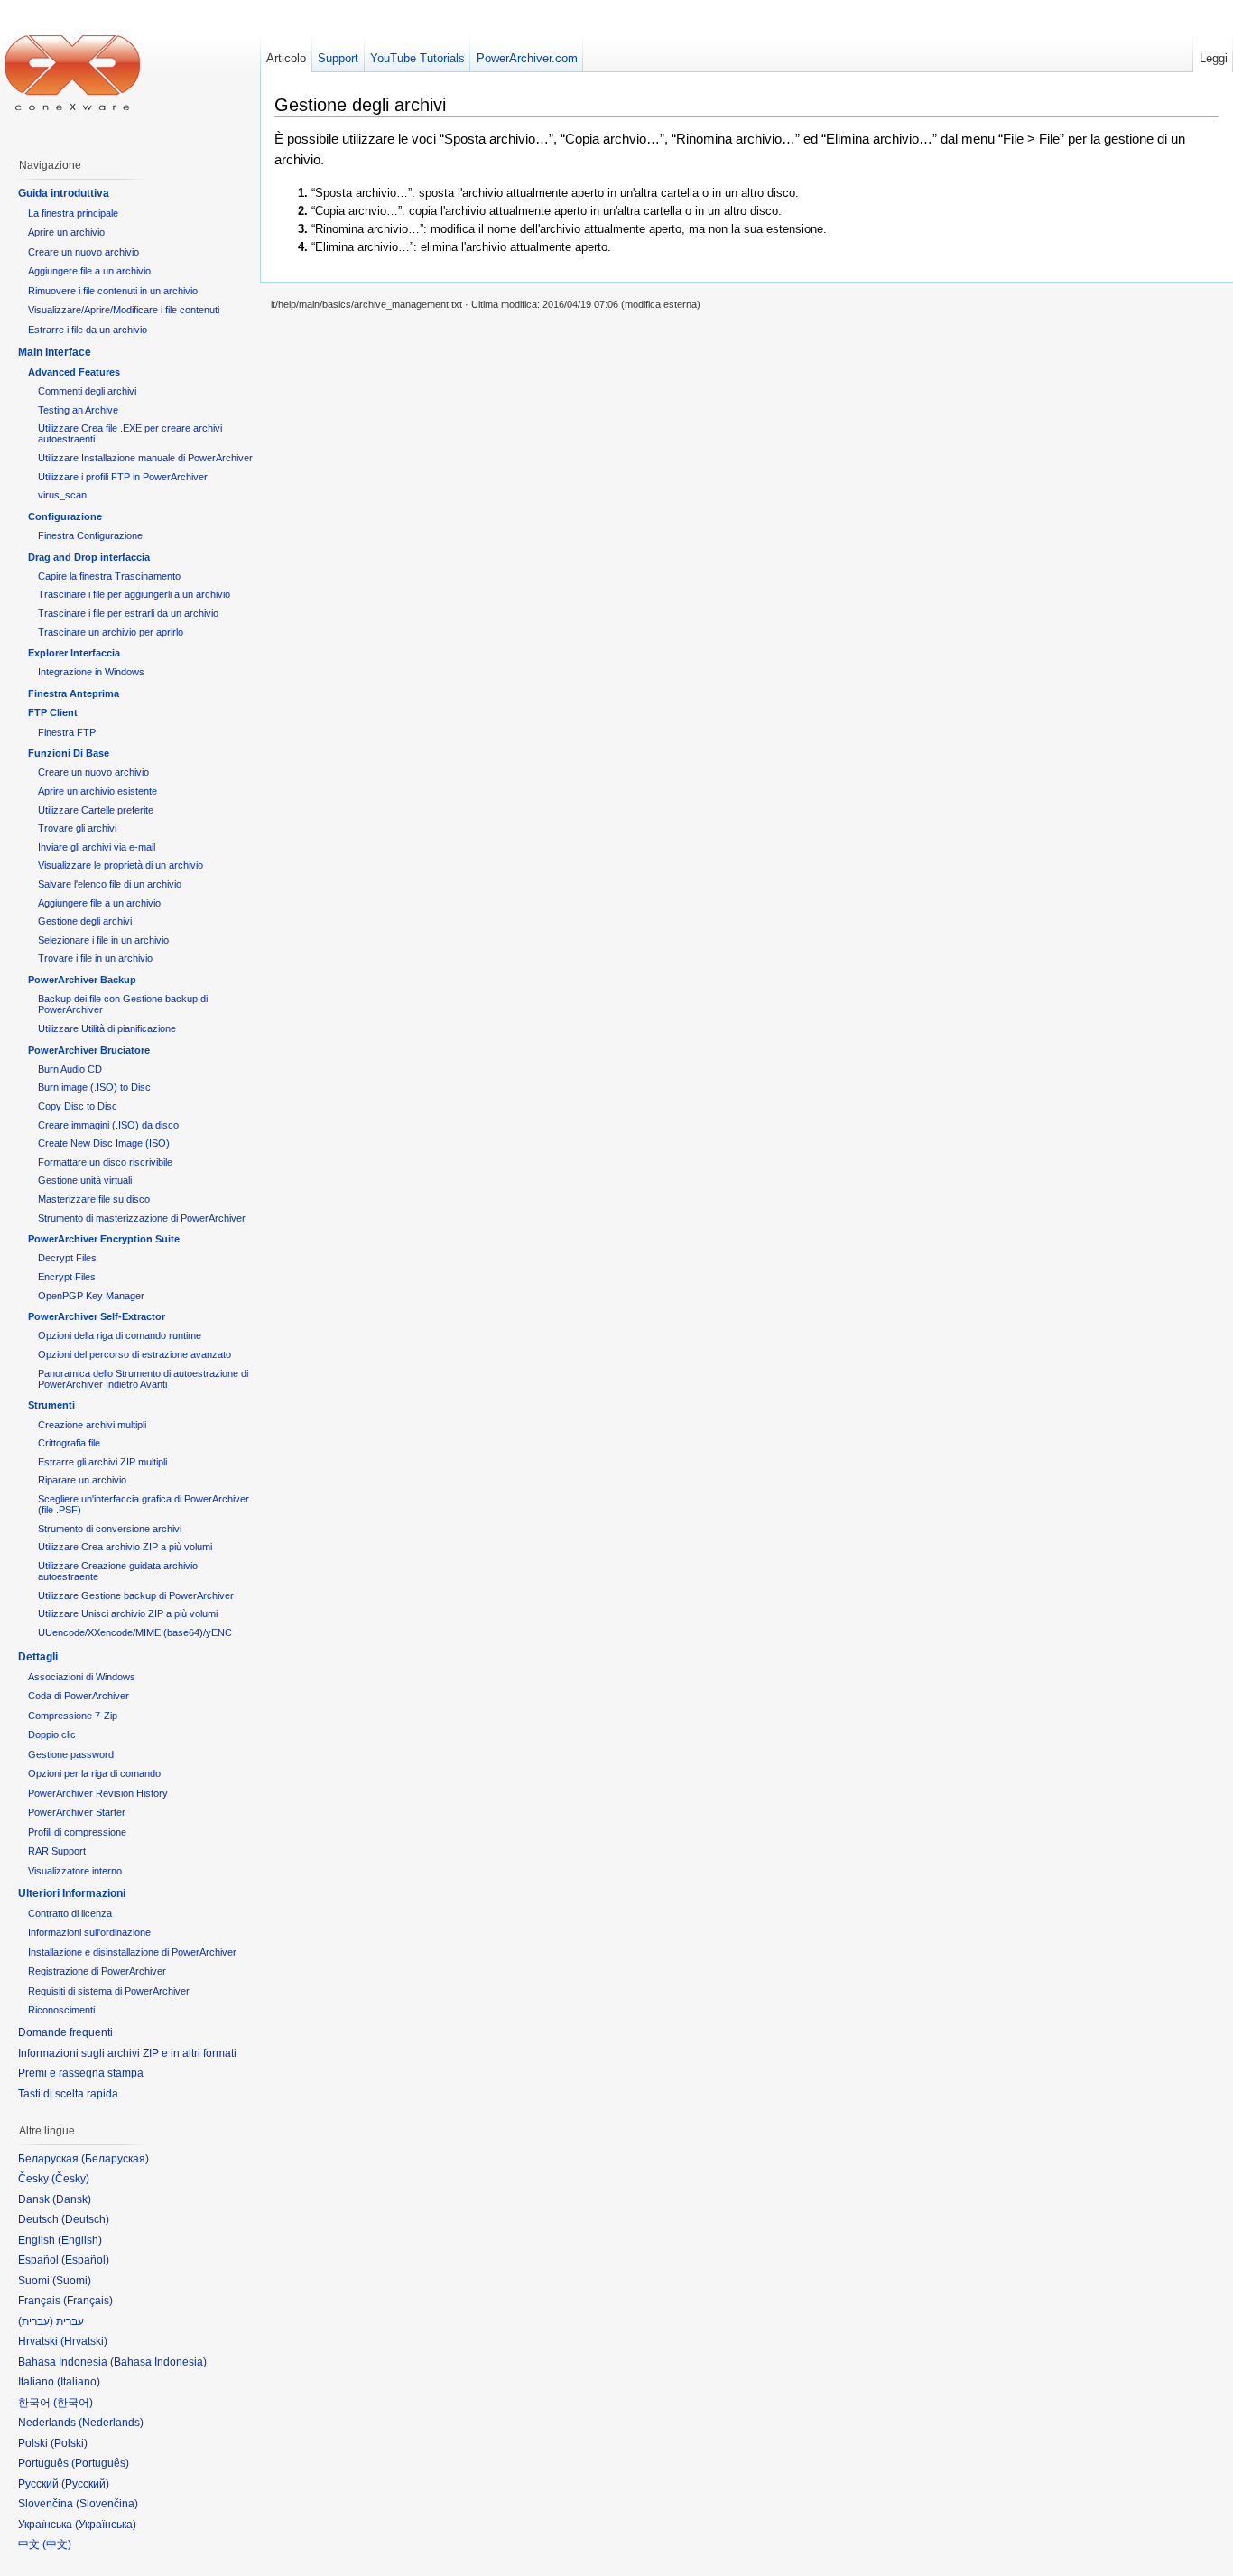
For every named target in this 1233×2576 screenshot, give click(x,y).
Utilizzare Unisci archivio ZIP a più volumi (128, 1613)
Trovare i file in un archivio (95, 958)
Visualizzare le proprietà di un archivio (121, 865)
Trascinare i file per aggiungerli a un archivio (134, 594)
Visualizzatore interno (75, 1871)
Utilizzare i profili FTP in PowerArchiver (123, 477)
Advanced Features (74, 372)
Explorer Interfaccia (74, 653)
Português (100, 2463)
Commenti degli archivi (87, 391)
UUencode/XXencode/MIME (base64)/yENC (135, 1632)
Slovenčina (107, 2504)
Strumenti (51, 1405)
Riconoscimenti (61, 2010)
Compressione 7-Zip (73, 1716)
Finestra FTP (67, 732)
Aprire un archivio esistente (97, 791)
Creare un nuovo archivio (83, 252)
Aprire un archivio (66, 232)
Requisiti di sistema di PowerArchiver (109, 1991)
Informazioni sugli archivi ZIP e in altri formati (127, 2053)
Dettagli (38, 1657)
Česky (70, 2179)
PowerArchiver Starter (77, 1812)
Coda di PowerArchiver (79, 1696)
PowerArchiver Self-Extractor (97, 1316)
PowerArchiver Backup (82, 980)
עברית (36, 2321)
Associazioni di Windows (82, 1677)
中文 (57, 2544)
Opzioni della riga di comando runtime (120, 1335)
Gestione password (71, 1754)
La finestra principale (73, 213)
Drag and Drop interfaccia (89, 557)
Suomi (72, 2281)
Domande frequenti (65, 2032)
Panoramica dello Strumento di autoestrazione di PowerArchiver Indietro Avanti (143, 1379)
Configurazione (65, 516)
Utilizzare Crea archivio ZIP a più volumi (125, 1547)
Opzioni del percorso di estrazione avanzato (134, 1354)
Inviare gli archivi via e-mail (97, 847)
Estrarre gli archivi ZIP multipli (102, 1462)
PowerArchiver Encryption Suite (104, 1239)
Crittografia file (69, 1443)
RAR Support (57, 1851)
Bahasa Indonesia (158, 2362)
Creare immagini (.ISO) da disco (108, 1125)
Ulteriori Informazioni (72, 1893)
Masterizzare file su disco (94, 1199)
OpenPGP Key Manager (91, 1296)
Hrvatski (84, 2341)
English (80, 2240)
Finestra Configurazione (90, 535)
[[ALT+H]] (72, 72)
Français (88, 2301)
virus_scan (62, 495)
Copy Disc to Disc (78, 1106)
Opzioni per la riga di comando (94, 1773)
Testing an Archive (78, 410)
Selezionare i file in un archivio (103, 940)
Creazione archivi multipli (92, 1425)
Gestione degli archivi (85, 921)
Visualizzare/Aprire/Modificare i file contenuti (124, 310)
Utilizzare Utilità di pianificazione (107, 1028)
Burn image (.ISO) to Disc (94, 1087)
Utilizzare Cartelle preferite (96, 810)
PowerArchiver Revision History (98, 1793)
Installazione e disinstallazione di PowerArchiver (132, 1952)
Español (85, 2260)
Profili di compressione (77, 1832)
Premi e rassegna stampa (81, 2073)
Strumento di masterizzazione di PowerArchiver (142, 1218)
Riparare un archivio (82, 1480)
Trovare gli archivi (77, 828)
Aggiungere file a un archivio (89, 271)
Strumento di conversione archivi (110, 1529)
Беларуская (115, 2159)
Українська (106, 2525)
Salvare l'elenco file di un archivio (110, 884)
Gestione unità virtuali (85, 1180)
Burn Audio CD (70, 1069)
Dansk (72, 2199)
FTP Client (53, 712)
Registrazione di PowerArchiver (97, 1971)
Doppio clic (52, 1734)
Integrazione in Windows (91, 672)
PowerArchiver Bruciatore (89, 1050)
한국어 (73, 2403)
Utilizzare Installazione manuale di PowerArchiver (145, 458)
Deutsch (85, 2219)
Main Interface (55, 352)
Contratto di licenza (70, 1913)
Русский (85, 2484)
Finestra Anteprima (74, 693)
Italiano (79, 2382)
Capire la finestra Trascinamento (109, 576)
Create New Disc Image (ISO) (104, 1143)
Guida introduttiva (64, 193)
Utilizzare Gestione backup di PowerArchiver (136, 1595)
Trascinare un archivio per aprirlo (111, 632)
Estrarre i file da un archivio (88, 330)
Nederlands (111, 2423)
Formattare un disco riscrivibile (105, 1162)
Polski (69, 2443)
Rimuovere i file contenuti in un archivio (113, 291)
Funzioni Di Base (69, 753)
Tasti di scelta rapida (68, 2094)
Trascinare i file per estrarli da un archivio (128, 613)
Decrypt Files (67, 1258)
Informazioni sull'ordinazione (89, 1932)
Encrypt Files (67, 1277)
